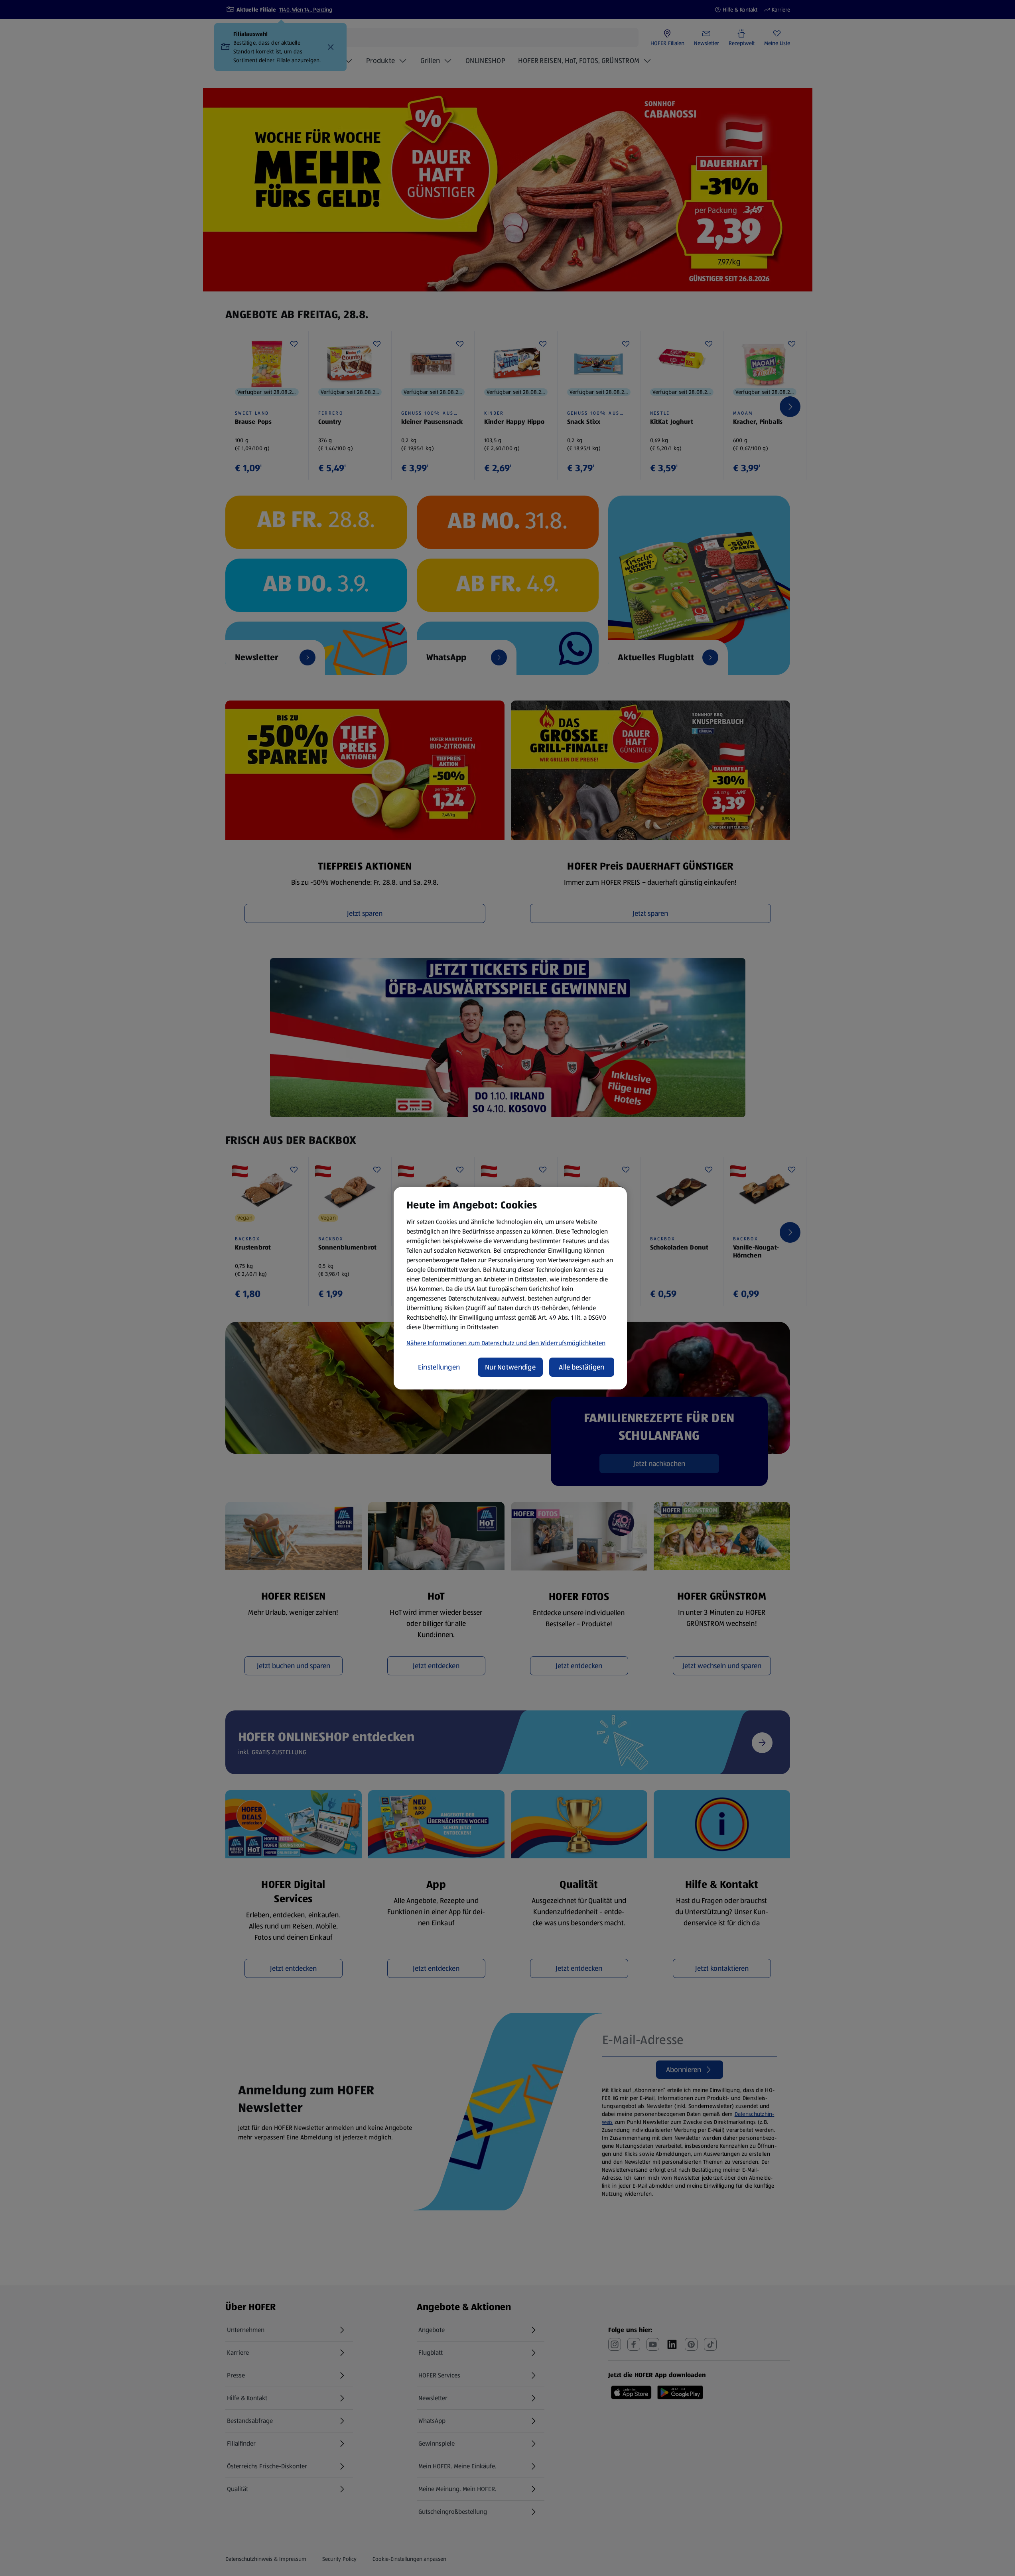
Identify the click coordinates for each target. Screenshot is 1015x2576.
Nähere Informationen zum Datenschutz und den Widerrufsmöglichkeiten (506, 1343)
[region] (510, 1288)
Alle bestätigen (581, 1367)
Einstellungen (439, 1367)
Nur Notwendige (510, 1367)
